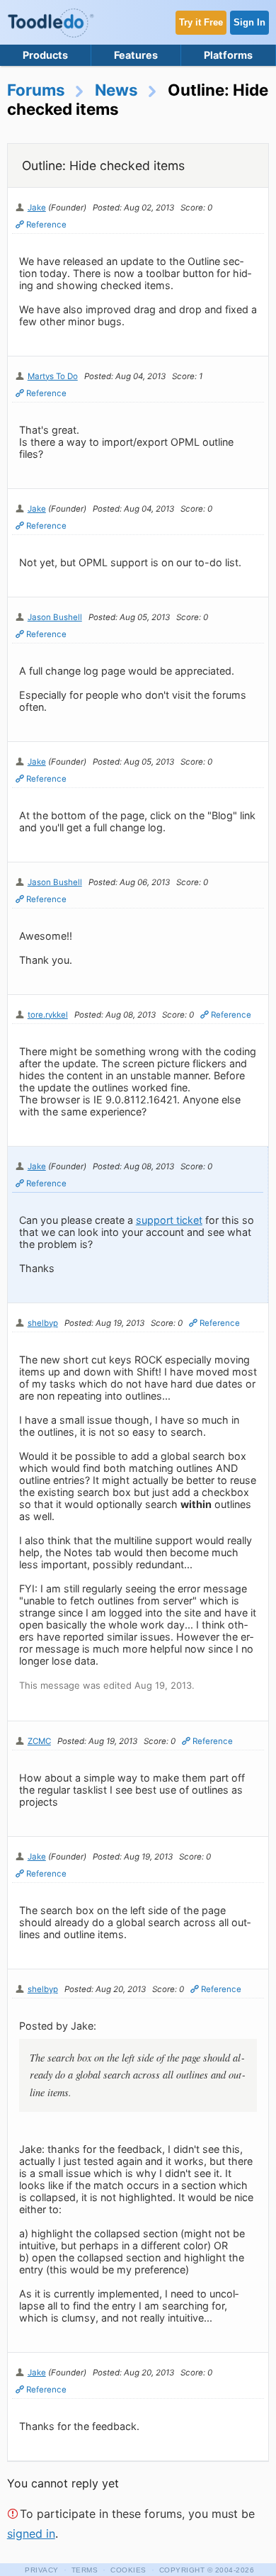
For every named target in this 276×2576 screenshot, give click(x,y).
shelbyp (43, 1323)
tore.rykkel (48, 1015)
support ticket (169, 1220)
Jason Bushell (55, 617)
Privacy (42, 2570)
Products (45, 55)
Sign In (249, 22)
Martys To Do (53, 376)
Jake (37, 208)
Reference (46, 225)
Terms (85, 2570)
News (116, 90)
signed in (31, 2533)
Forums (36, 90)
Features (136, 55)
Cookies (128, 2570)
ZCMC (39, 1741)
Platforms (228, 55)
